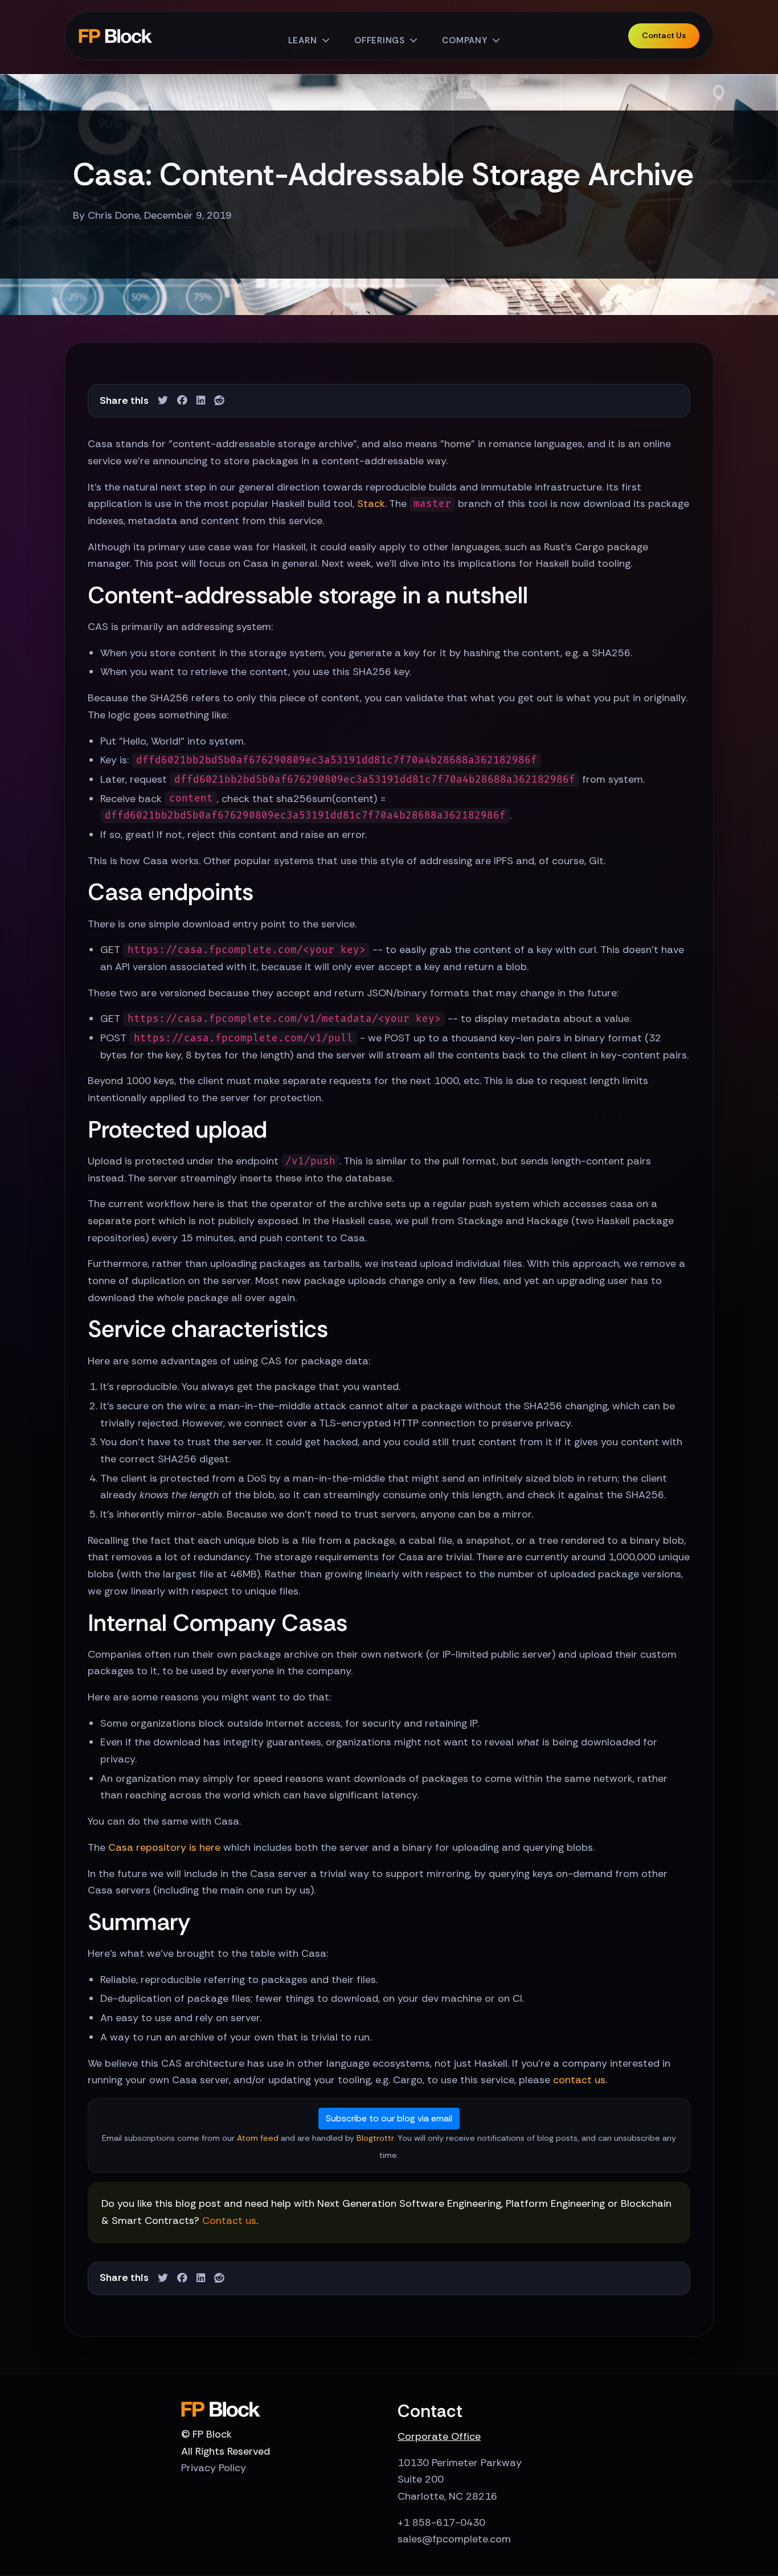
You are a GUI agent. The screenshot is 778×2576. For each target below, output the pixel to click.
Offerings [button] (380, 40)
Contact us (229, 2221)
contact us (579, 2080)
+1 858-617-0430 (441, 2522)
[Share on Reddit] (219, 401)
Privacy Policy (214, 2468)
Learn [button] (303, 40)
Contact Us (664, 35)
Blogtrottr (375, 2138)
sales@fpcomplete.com (454, 2539)
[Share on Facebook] (182, 401)
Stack (371, 504)
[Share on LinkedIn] (201, 401)
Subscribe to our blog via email (389, 2118)
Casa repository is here (164, 1847)
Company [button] (464, 40)
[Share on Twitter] (163, 401)
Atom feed (258, 2138)
